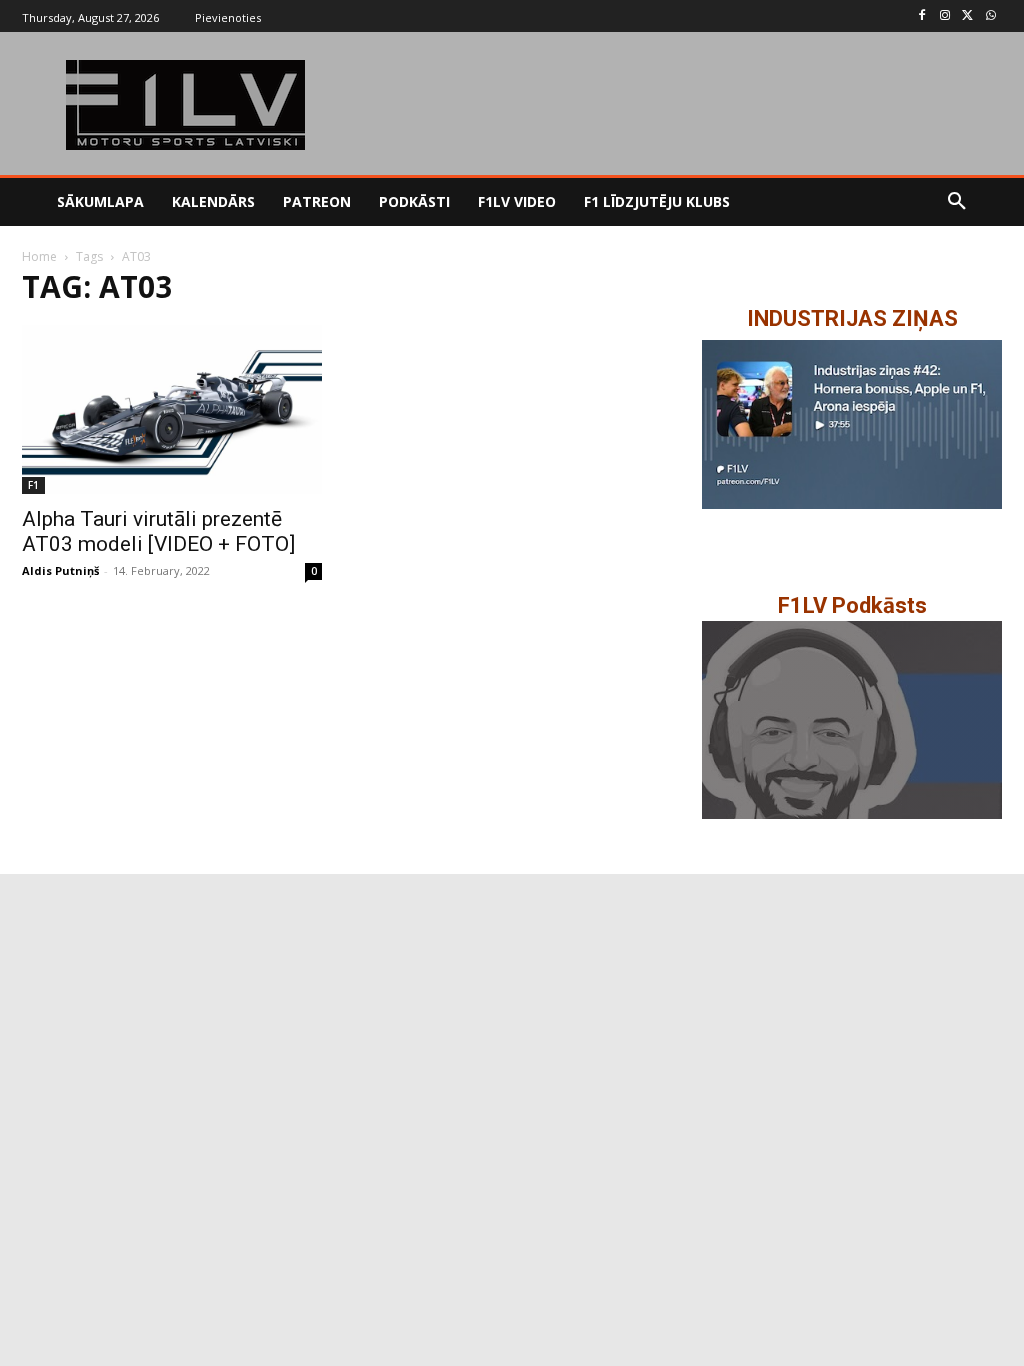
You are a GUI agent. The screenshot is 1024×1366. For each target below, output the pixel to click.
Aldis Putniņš (60, 570)
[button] (957, 202)
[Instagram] (945, 16)
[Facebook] (922, 16)
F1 (33, 485)
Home (39, 256)
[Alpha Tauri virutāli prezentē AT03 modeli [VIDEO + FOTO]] (172, 409)
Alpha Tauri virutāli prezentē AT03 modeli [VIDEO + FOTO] (158, 531)
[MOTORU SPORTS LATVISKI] (185, 105)
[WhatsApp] (990, 16)
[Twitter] (967, 16)
